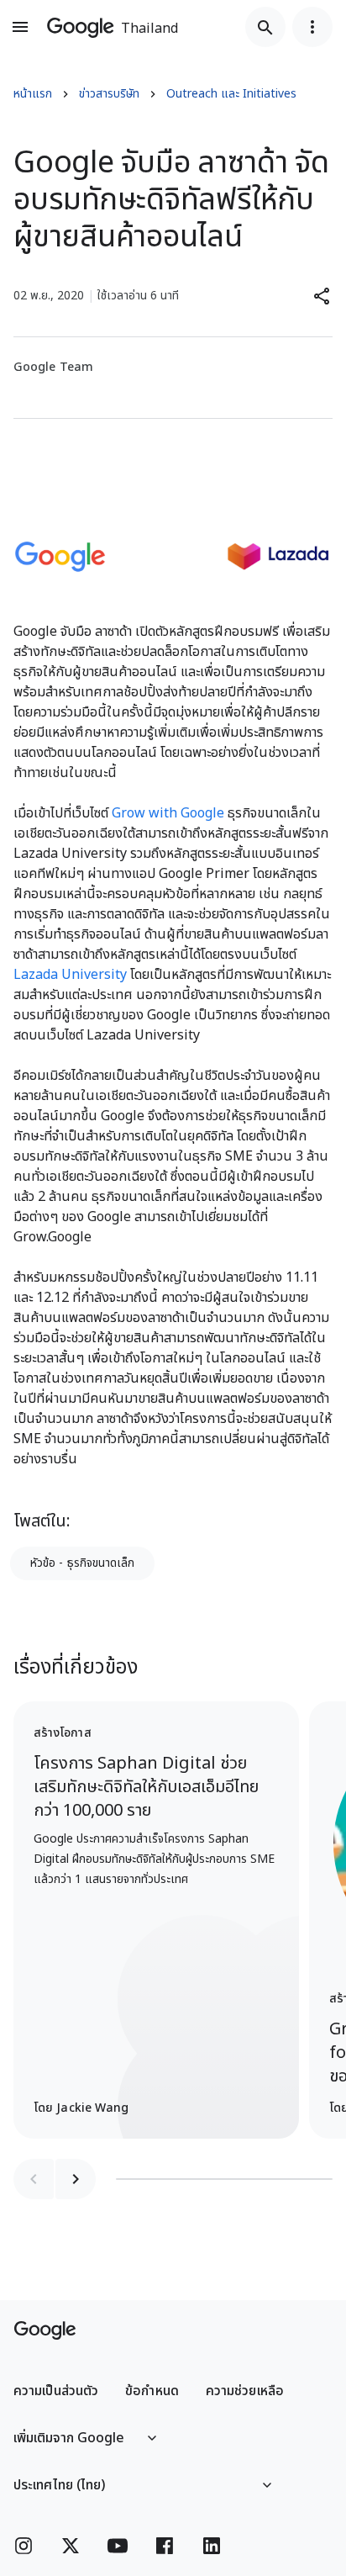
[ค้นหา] (265, 27)
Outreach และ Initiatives (231, 94)
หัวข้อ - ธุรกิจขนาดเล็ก (82, 1563)
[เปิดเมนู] (20, 27)
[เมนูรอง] (312, 27)
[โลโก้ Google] (45, 2330)
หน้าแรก (33, 94)
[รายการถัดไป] (76, 2179)
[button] (322, 296)
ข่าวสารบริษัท (109, 94)
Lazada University (70, 975)
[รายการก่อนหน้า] (34, 2179)
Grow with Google (168, 813)
